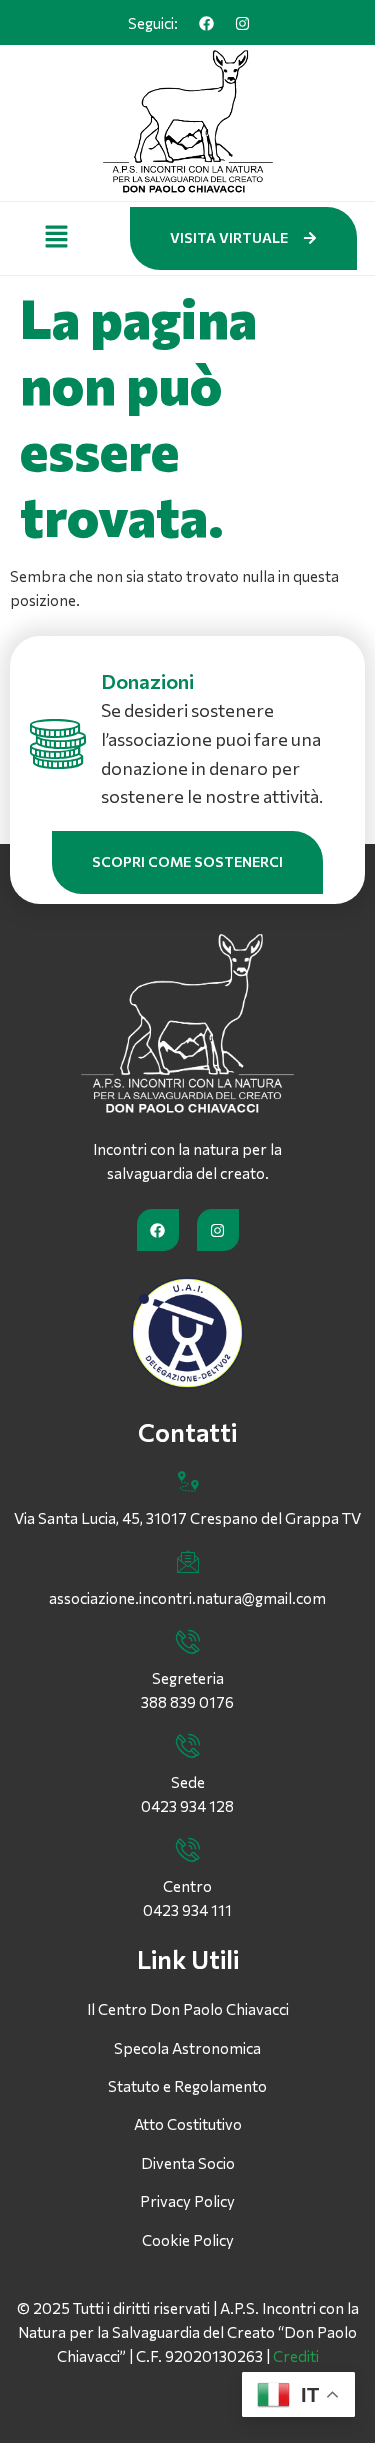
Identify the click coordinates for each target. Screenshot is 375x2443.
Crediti (296, 2356)
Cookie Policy (188, 2240)
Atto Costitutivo (188, 2124)
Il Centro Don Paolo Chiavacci (188, 2009)
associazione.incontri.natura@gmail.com (187, 1598)
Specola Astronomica (187, 2048)
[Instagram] (243, 23)
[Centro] (188, 1850)
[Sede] (188, 1746)
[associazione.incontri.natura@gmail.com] (188, 1562)
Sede (188, 1782)
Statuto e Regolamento (187, 2086)
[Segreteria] (188, 1642)
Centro (187, 1886)
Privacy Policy (187, 2201)
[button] (56, 238)
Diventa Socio (188, 2163)
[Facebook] (207, 23)
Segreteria (188, 1678)
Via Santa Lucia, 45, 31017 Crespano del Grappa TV (187, 1518)
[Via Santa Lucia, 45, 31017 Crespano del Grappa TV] (188, 1482)
